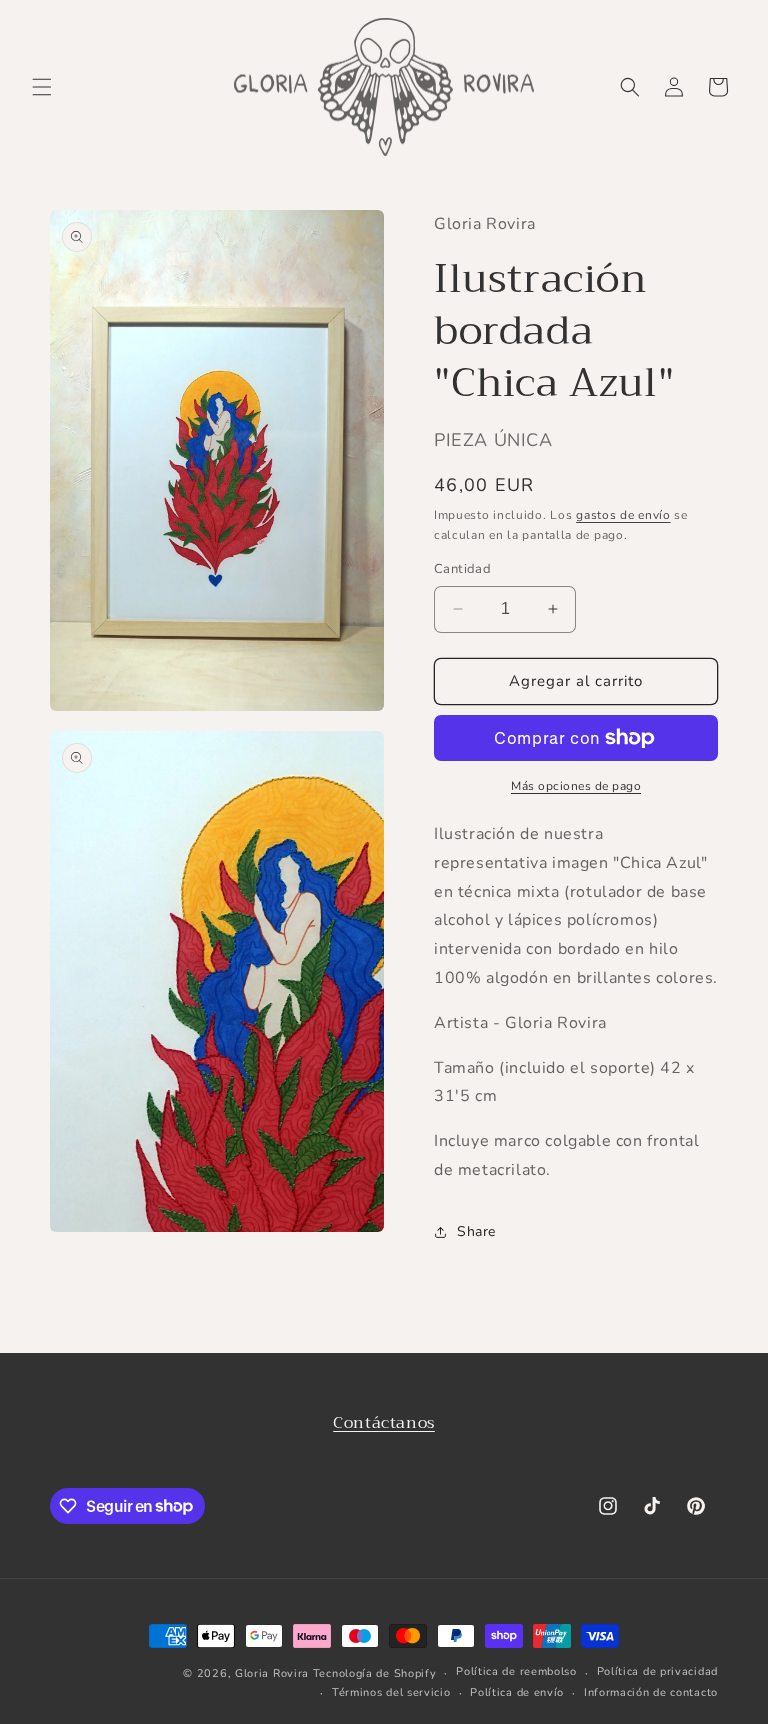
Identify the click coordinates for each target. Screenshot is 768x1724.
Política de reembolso (516, 1671)
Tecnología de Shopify (375, 1673)
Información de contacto (651, 1692)
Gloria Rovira (272, 1673)
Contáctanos (384, 1423)
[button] (42, 87)
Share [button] (476, 1231)
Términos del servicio (391, 1692)
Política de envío (517, 1692)
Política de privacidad (657, 1671)
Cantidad (462, 569)
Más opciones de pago (576, 786)
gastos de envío (623, 515)
